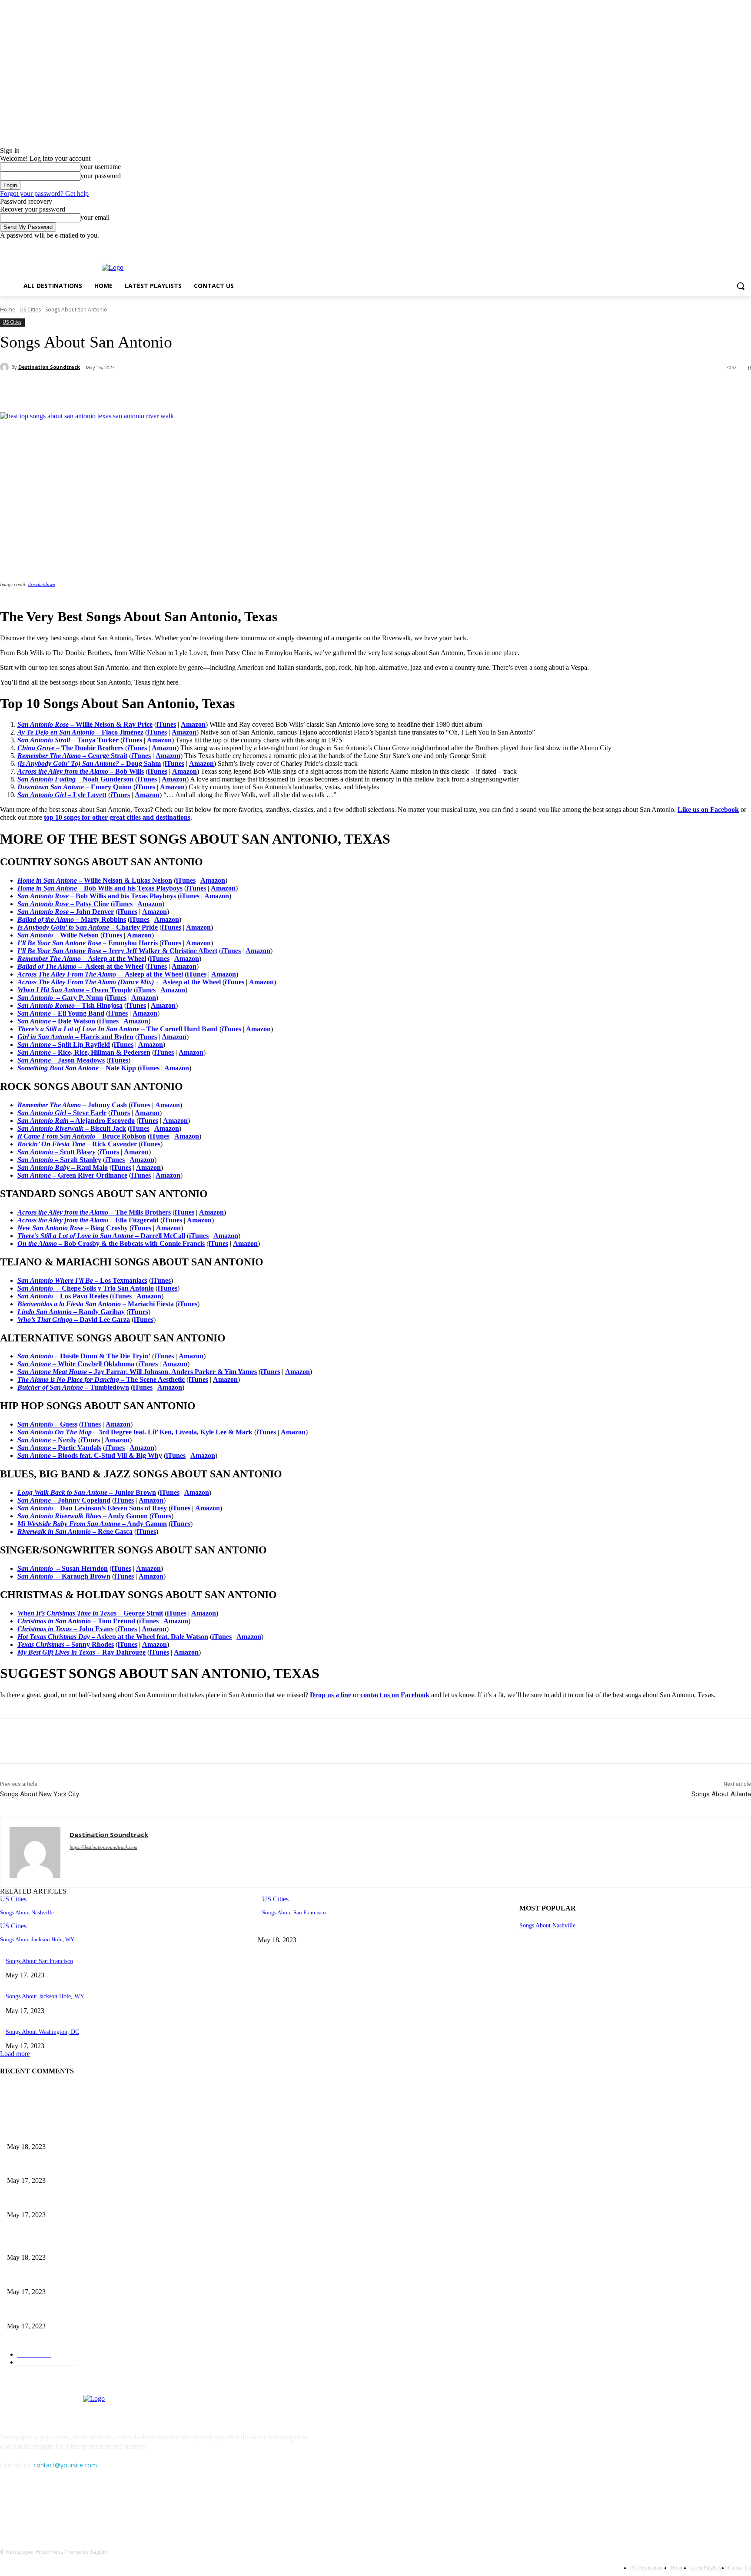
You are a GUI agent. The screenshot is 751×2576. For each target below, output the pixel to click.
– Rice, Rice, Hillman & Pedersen (101, 1052)
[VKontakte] (98, 2505)
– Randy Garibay (71, 1312)
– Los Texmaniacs (82, 1280)
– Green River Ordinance (72, 1175)
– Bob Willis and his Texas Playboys (123, 896)
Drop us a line (331, 1695)
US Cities (30, 310)
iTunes (166, 724)
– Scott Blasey (56, 1152)
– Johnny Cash (72, 1105)
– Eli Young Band (78, 1013)
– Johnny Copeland (64, 1500)
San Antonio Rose (44, 896)
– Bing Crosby (73, 1228)
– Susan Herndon (63, 1568)
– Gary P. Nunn (80, 998)
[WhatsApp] (173, 390)
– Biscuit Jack (72, 1128)
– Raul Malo (63, 1167)
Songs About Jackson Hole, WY (37, 1939)
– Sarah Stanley (59, 1160)
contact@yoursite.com (65, 2465)
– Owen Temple (109, 990)
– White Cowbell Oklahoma (76, 1364)
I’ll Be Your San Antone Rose (60, 943)
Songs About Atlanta (721, 1794)
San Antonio (37, 998)
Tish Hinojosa (101, 1005)
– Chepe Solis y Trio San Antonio (86, 1288)
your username (101, 167)
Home (8, 310)
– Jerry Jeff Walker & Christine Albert (160, 951)
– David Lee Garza (74, 1319)
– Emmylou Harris (130, 943)
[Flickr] (53, 2505)
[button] (741, 286)
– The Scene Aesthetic (101, 1379)
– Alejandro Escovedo (76, 1121)
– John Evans (65, 1629)
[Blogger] (9, 2505)
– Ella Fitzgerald (88, 1220)
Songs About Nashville (27, 1912)
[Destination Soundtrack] (6, 367)
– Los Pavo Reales (63, 1296)
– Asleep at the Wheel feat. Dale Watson (113, 1637)
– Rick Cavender (77, 1144)
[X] (111, 390)
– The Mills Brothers (94, 1212)
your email (95, 217)
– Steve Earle (62, 1113)
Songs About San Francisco (294, 1912)
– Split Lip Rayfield (81, 1045)
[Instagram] (76, 2505)
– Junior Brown (87, 1492)
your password (101, 176)
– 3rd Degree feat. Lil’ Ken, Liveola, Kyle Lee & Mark (135, 1432)
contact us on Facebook (395, 1695)
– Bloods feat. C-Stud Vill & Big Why (90, 1455)
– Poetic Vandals (59, 1448)
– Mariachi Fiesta (96, 1304)
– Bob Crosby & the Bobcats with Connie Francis (111, 1243)
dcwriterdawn (42, 584)
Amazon (193, 724)
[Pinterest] (142, 390)
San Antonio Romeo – (49, 1005)
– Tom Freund (76, 1621)
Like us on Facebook (708, 810)
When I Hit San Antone (52, 990)
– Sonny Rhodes (66, 1644)
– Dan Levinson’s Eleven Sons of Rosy (92, 1508)
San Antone (35, 1013)
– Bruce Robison (82, 1136)
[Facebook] (746, 246)
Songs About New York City (40, 1794)
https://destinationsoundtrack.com (103, 1847)
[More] (205, 390)
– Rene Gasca (75, 1531)
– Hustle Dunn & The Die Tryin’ (84, 1356)
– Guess (47, 1424)
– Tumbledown (73, 1387)
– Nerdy (47, 1440)
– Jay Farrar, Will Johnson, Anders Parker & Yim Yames (137, 1372)
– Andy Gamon (83, 1516)
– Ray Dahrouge (81, 1652)
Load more (15, 2054)
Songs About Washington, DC (42, 2032)
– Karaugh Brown (64, 1576)
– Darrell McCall (101, 1236)
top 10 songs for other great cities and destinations (117, 817)
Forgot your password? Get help (44, 194)
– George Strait (90, 1613)
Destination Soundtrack (49, 367)
